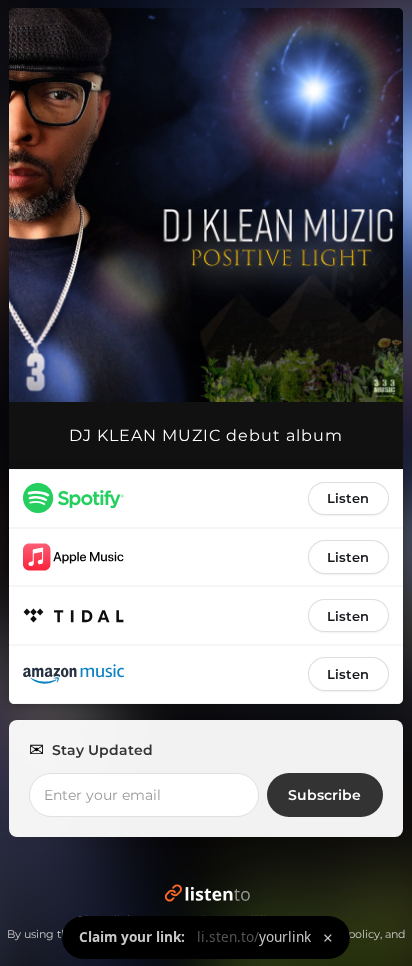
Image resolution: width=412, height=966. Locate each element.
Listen (348, 498)
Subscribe (324, 795)
